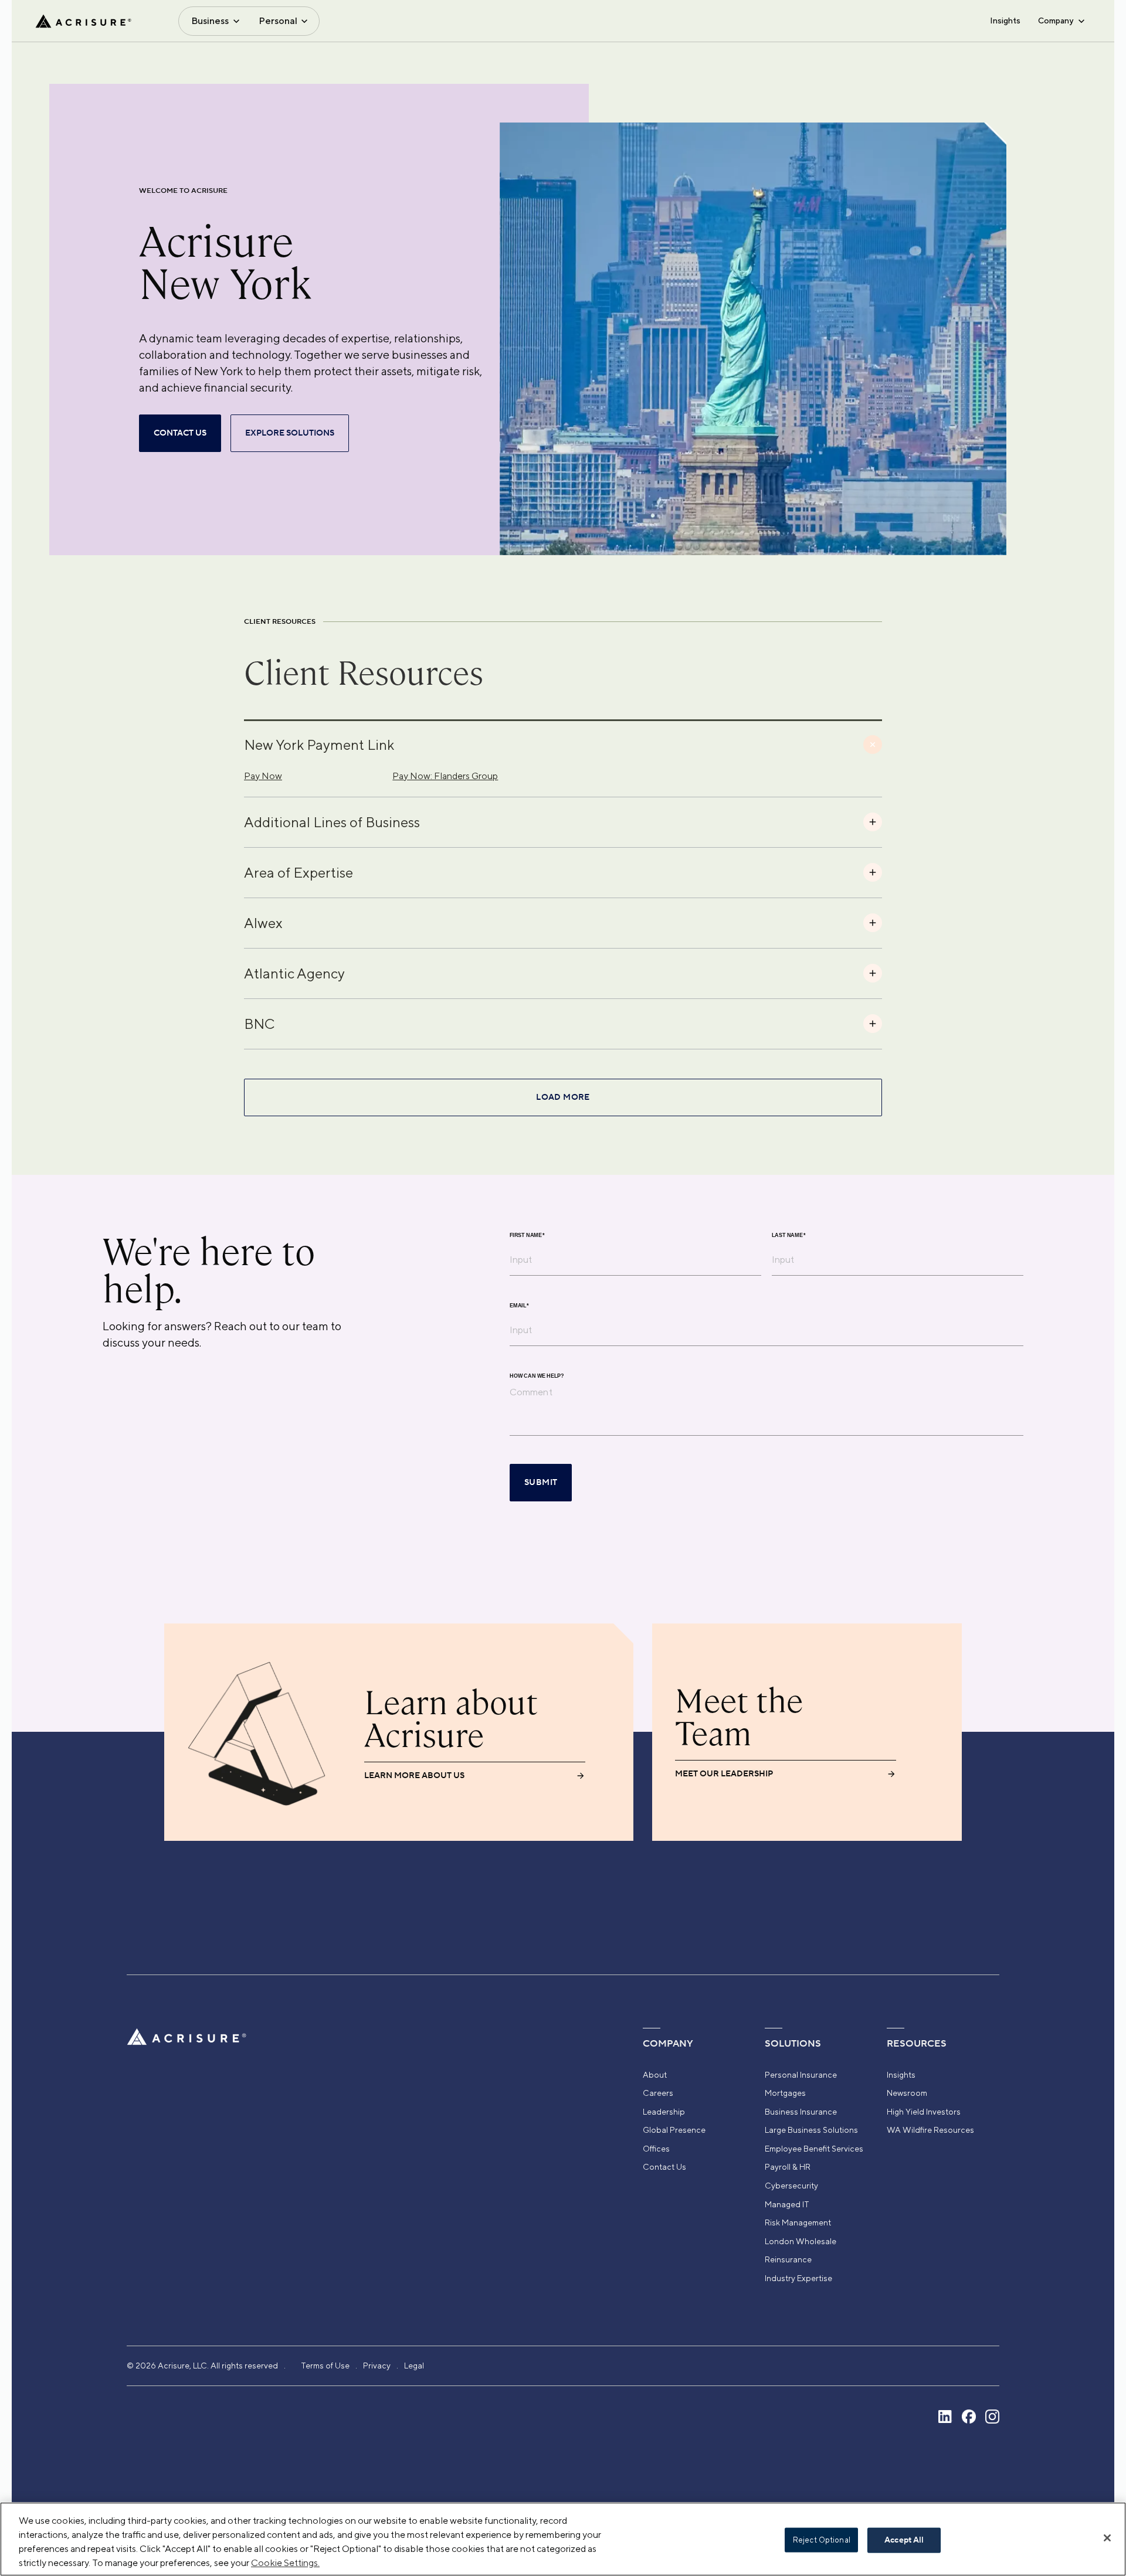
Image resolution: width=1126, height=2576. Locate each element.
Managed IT (787, 2204)
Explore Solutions (290, 433)
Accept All (904, 2540)
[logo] (83, 21)
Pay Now (263, 776)
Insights (1005, 21)
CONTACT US (180, 433)
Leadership (664, 2112)
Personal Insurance (801, 2075)
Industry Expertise (798, 2278)
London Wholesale (801, 2241)
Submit (541, 1483)
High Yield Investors (924, 2112)
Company (1056, 21)
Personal (278, 21)
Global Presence (674, 2130)
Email (519, 1306)
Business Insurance (801, 2112)
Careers (658, 2093)
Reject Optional (822, 2540)
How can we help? (537, 1376)
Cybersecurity (791, 2186)
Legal (414, 2366)
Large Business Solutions (811, 2130)
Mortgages (785, 2093)
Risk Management (798, 2222)
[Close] (1107, 2538)
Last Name (789, 1236)
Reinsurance (788, 2259)
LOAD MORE (563, 1097)
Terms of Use (325, 2366)
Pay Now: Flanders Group (445, 776)
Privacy (377, 2366)
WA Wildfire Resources (930, 2130)
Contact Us (664, 2167)
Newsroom (907, 2093)
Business (210, 21)
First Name (527, 1236)
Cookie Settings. (285, 2563)
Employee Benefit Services (814, 2149)
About (655, 2075)
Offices (656, 2149)
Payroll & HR (788, 2167)
